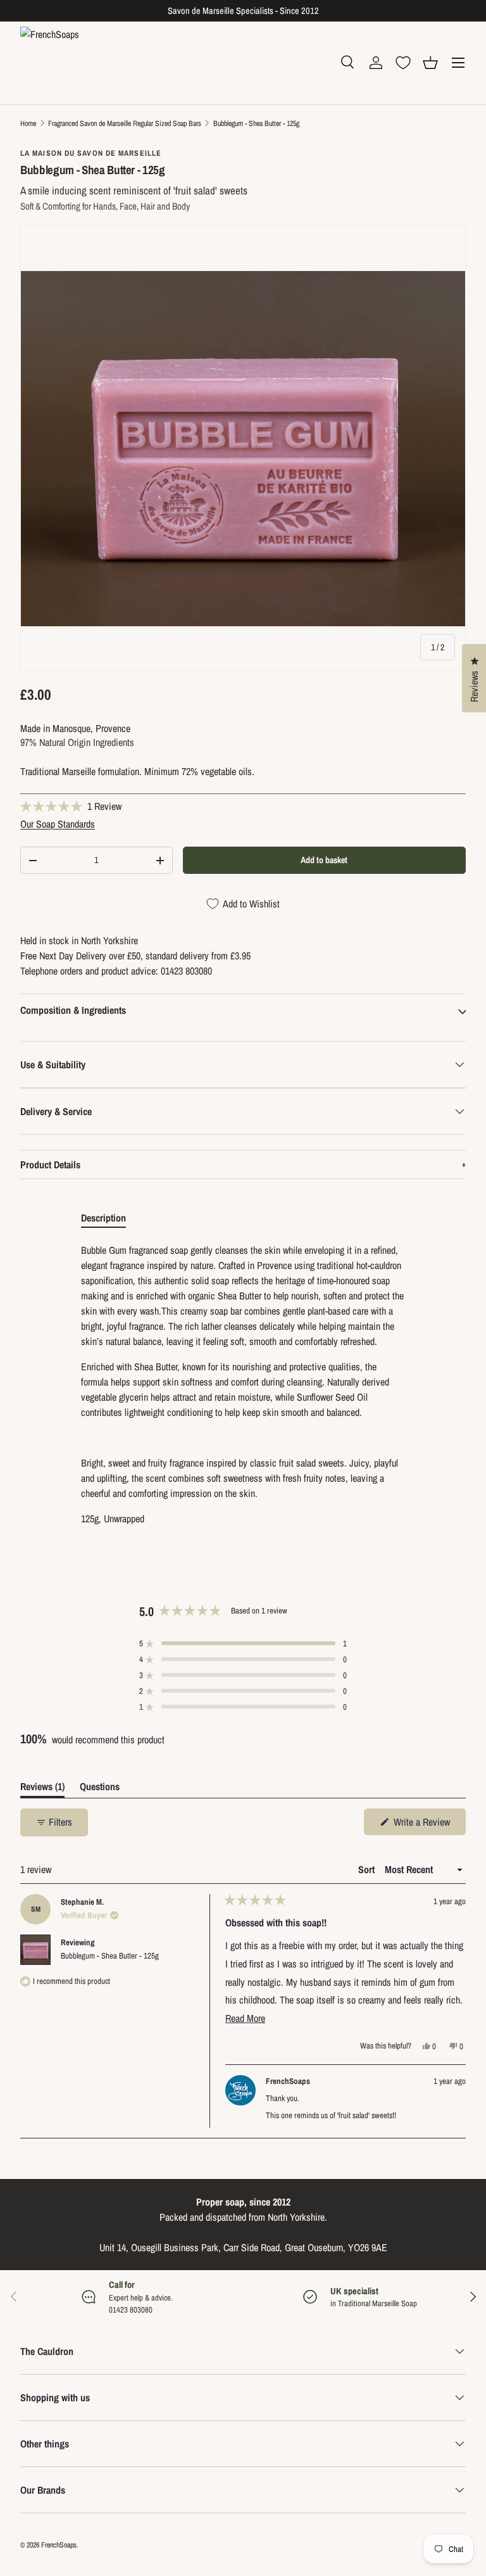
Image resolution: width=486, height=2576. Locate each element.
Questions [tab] (100, 1789)
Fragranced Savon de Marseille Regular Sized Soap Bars (125, 123)
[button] (430, 63)
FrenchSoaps (59, 2545)
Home (28, 123)
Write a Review (423, 1825)
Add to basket (324, 860)
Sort (368, 1869)
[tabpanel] (243, 1384)
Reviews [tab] (42, 1789)
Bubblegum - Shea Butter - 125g (256, 123)
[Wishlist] (403, 63)
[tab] (103, 1218)
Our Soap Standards (58, 824)
